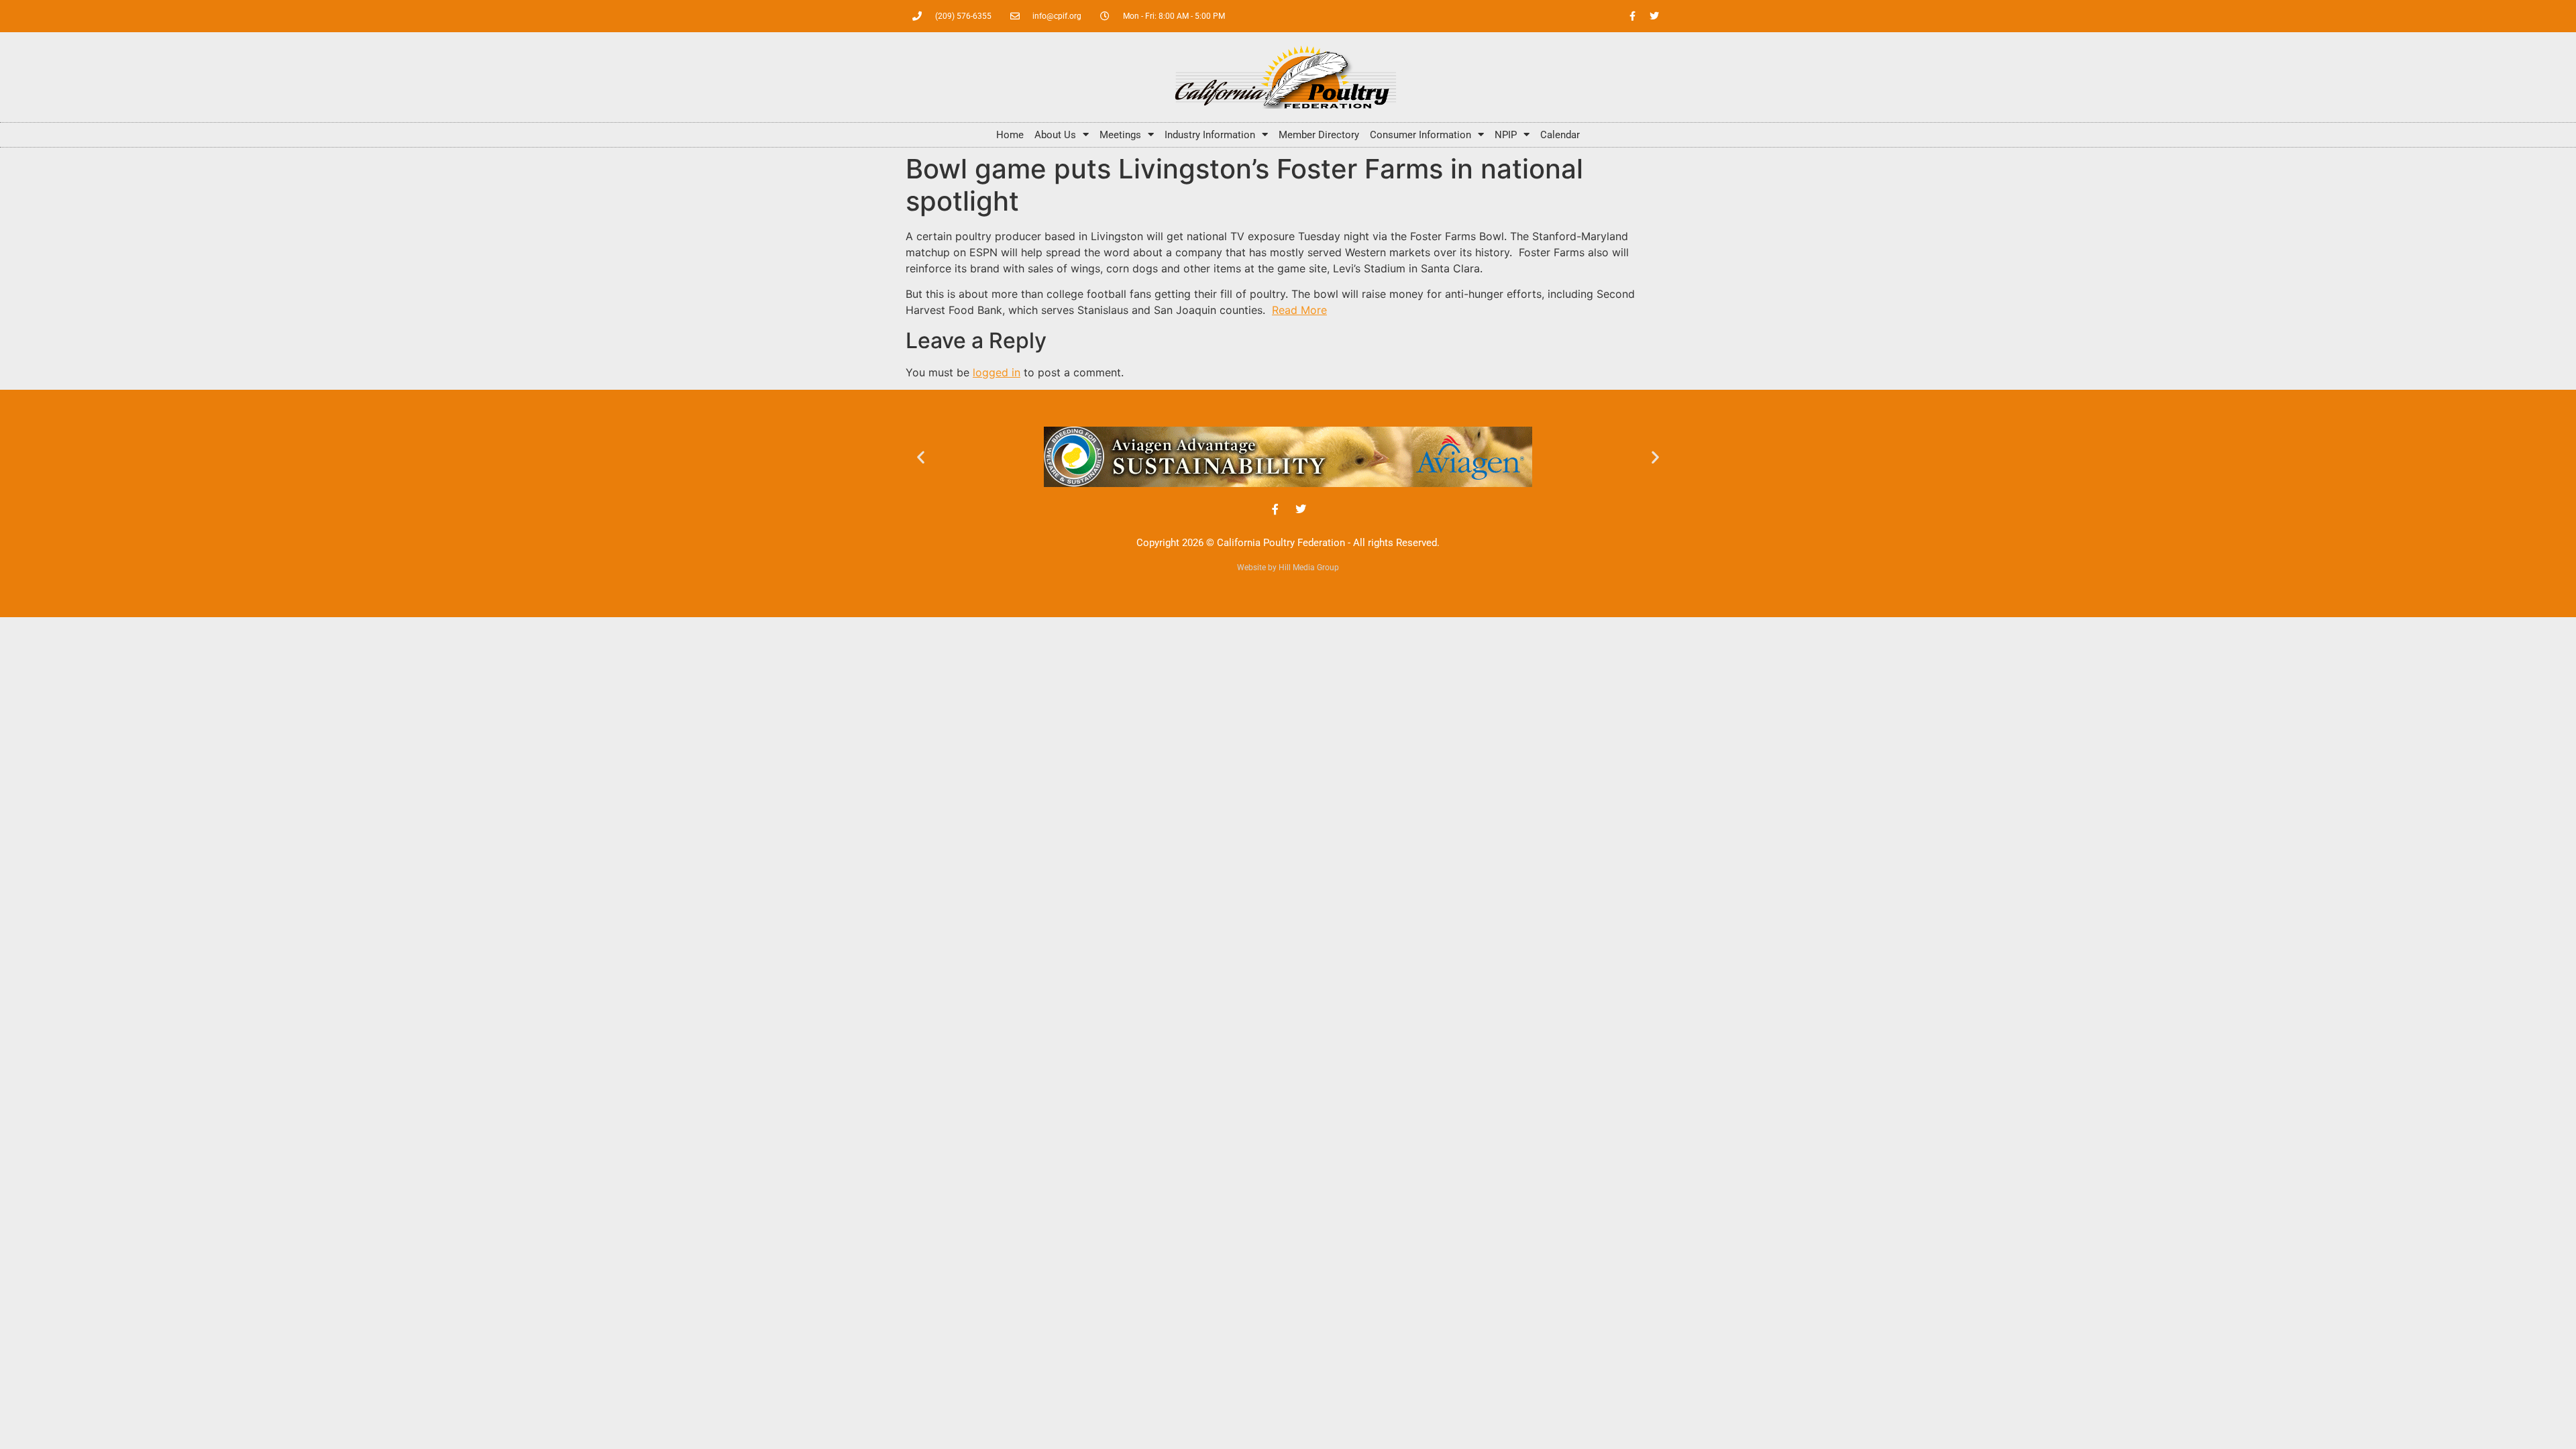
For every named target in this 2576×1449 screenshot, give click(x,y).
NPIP (1506, 135)
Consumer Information (1420, 135)
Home (1010, 135)
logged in (997, 372)
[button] (921, 457)
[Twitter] (1654, 16)
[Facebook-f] (1632, 16)
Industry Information (1210, 135)
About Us (1055, 135)
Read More (1299, 310)
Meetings (1120, 135)
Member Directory (1319, 135)
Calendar (1560, 135)
